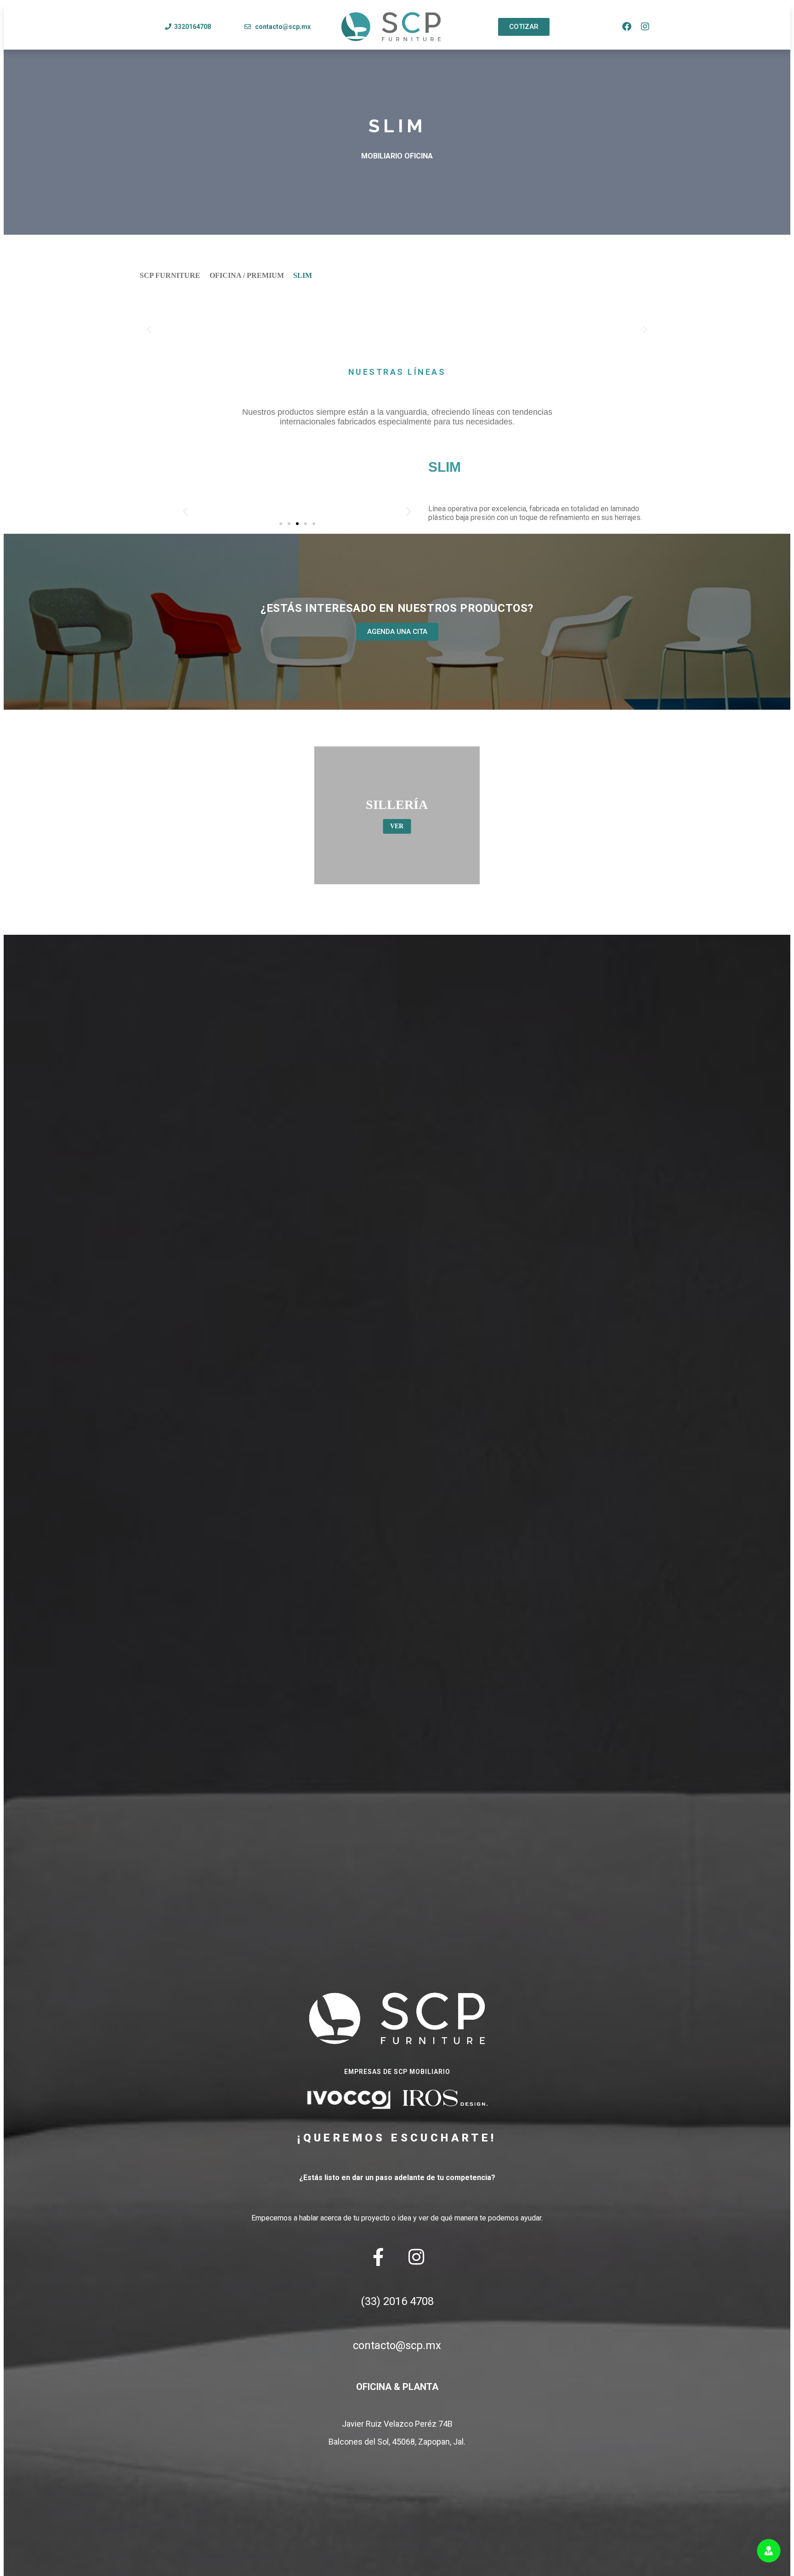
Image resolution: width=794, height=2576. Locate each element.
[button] (149, 330)
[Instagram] (645, 27)
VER (397, 826)
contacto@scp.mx (397, 2345)
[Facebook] (627, 27)
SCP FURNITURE (170, 275)
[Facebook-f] (378, 2257)
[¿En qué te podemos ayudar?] (769, 2551)
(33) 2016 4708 (397, 2301)
